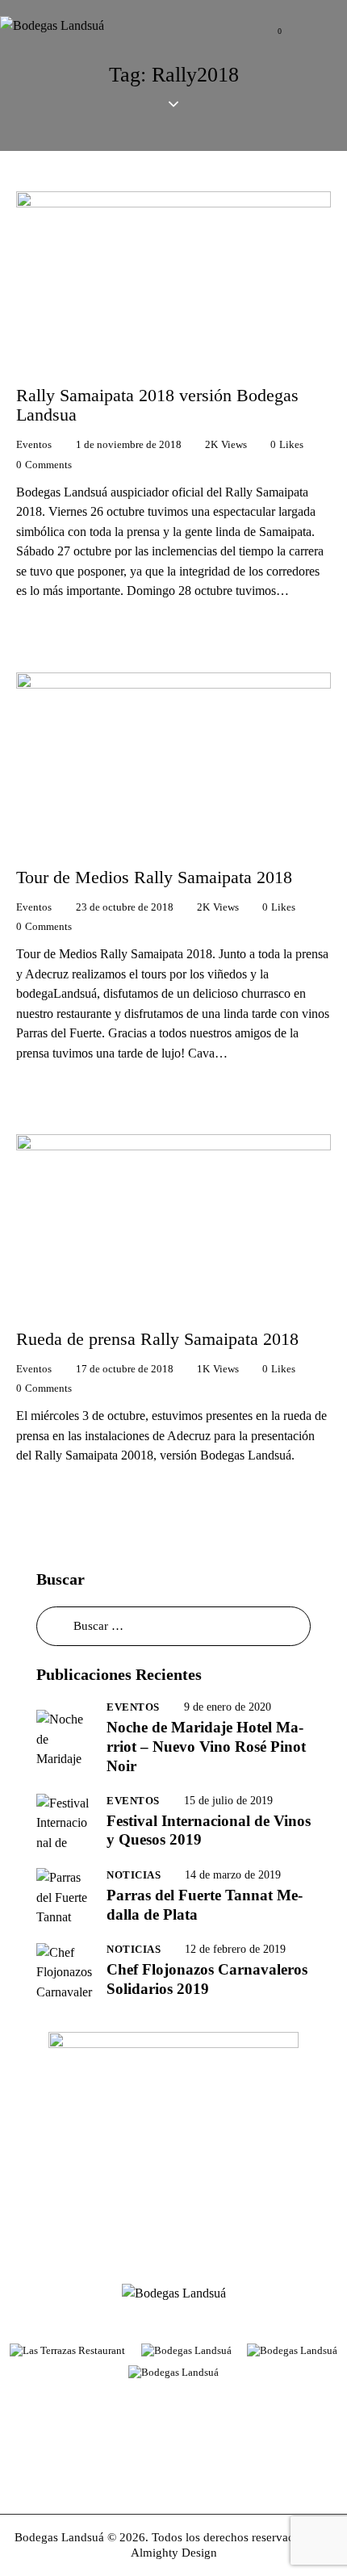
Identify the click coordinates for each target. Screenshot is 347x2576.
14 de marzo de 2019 (233, 1875)
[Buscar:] (173, 1625)
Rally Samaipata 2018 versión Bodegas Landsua (157, 405)
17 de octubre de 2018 (125, 1369)
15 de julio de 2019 (228, 1801)
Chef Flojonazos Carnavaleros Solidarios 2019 (207, 1979)
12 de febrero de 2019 (235, 1949)
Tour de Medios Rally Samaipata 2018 (154, 878)
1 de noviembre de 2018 (129, 444)
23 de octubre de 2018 (125, 907)
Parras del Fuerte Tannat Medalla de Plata (205, 1905)
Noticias (134, 1875)
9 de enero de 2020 (228, 1707)
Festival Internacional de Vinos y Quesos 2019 (209, 1830)
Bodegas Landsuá (59, 2537)
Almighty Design (174, 2553)
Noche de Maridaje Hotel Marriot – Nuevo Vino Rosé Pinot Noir (206, 1747)
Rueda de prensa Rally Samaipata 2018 (157, 1339)
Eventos (34, 444)
